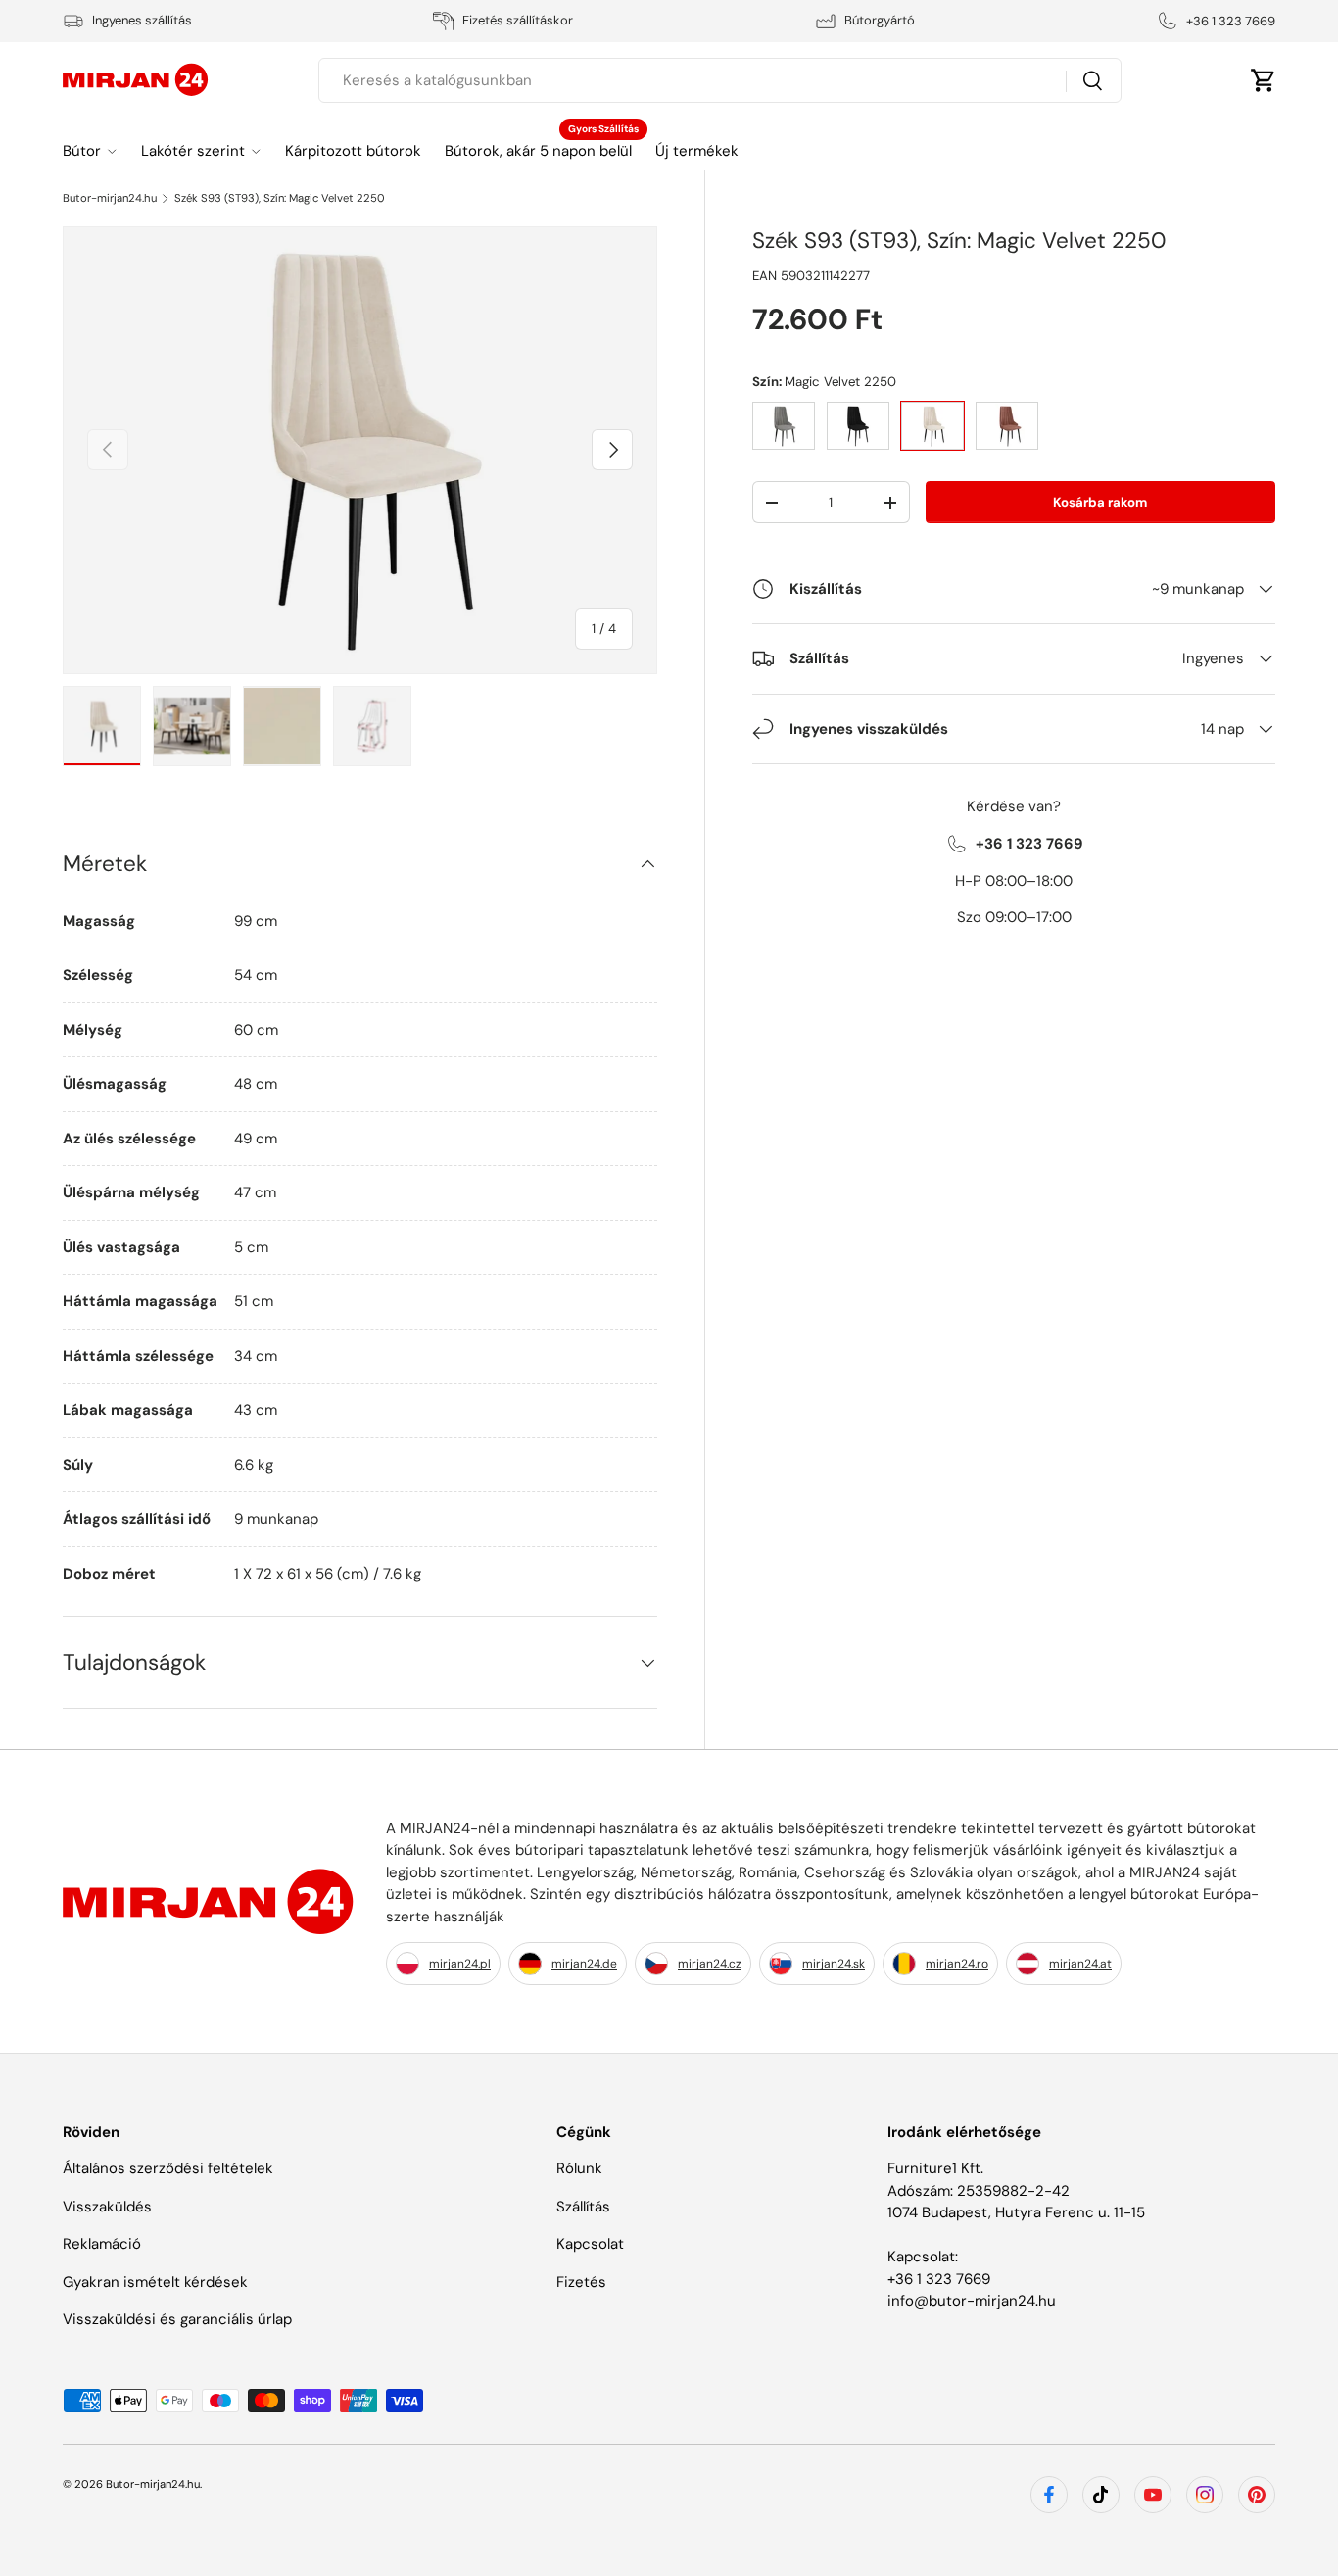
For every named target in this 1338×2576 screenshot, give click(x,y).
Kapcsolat (590, 2244)
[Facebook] (1049, 2495)
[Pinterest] (1257, 2495)
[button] (1264, 80)
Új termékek (697, 151)
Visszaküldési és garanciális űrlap (177, 2319)
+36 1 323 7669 (939, 2279)
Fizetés (581, 2282)
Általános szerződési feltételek (168, 2168)
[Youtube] (1153, 2495)
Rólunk (579, 2168)
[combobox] (720, 80)
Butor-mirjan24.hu (110, 198)
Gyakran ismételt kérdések (155, 2282)
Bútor (82, 151)
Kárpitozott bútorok (353, 151)
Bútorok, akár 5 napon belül (538, 151)
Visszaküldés (107, 2207)
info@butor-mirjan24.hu (972, 2301)
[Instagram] (1205, 2495)
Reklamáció (102, 2244)
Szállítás (583, 2207)
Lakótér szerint (193, 151)
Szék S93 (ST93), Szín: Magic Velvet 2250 (280, 198)
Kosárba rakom (1100, 502)
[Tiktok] (1101, 2495)
